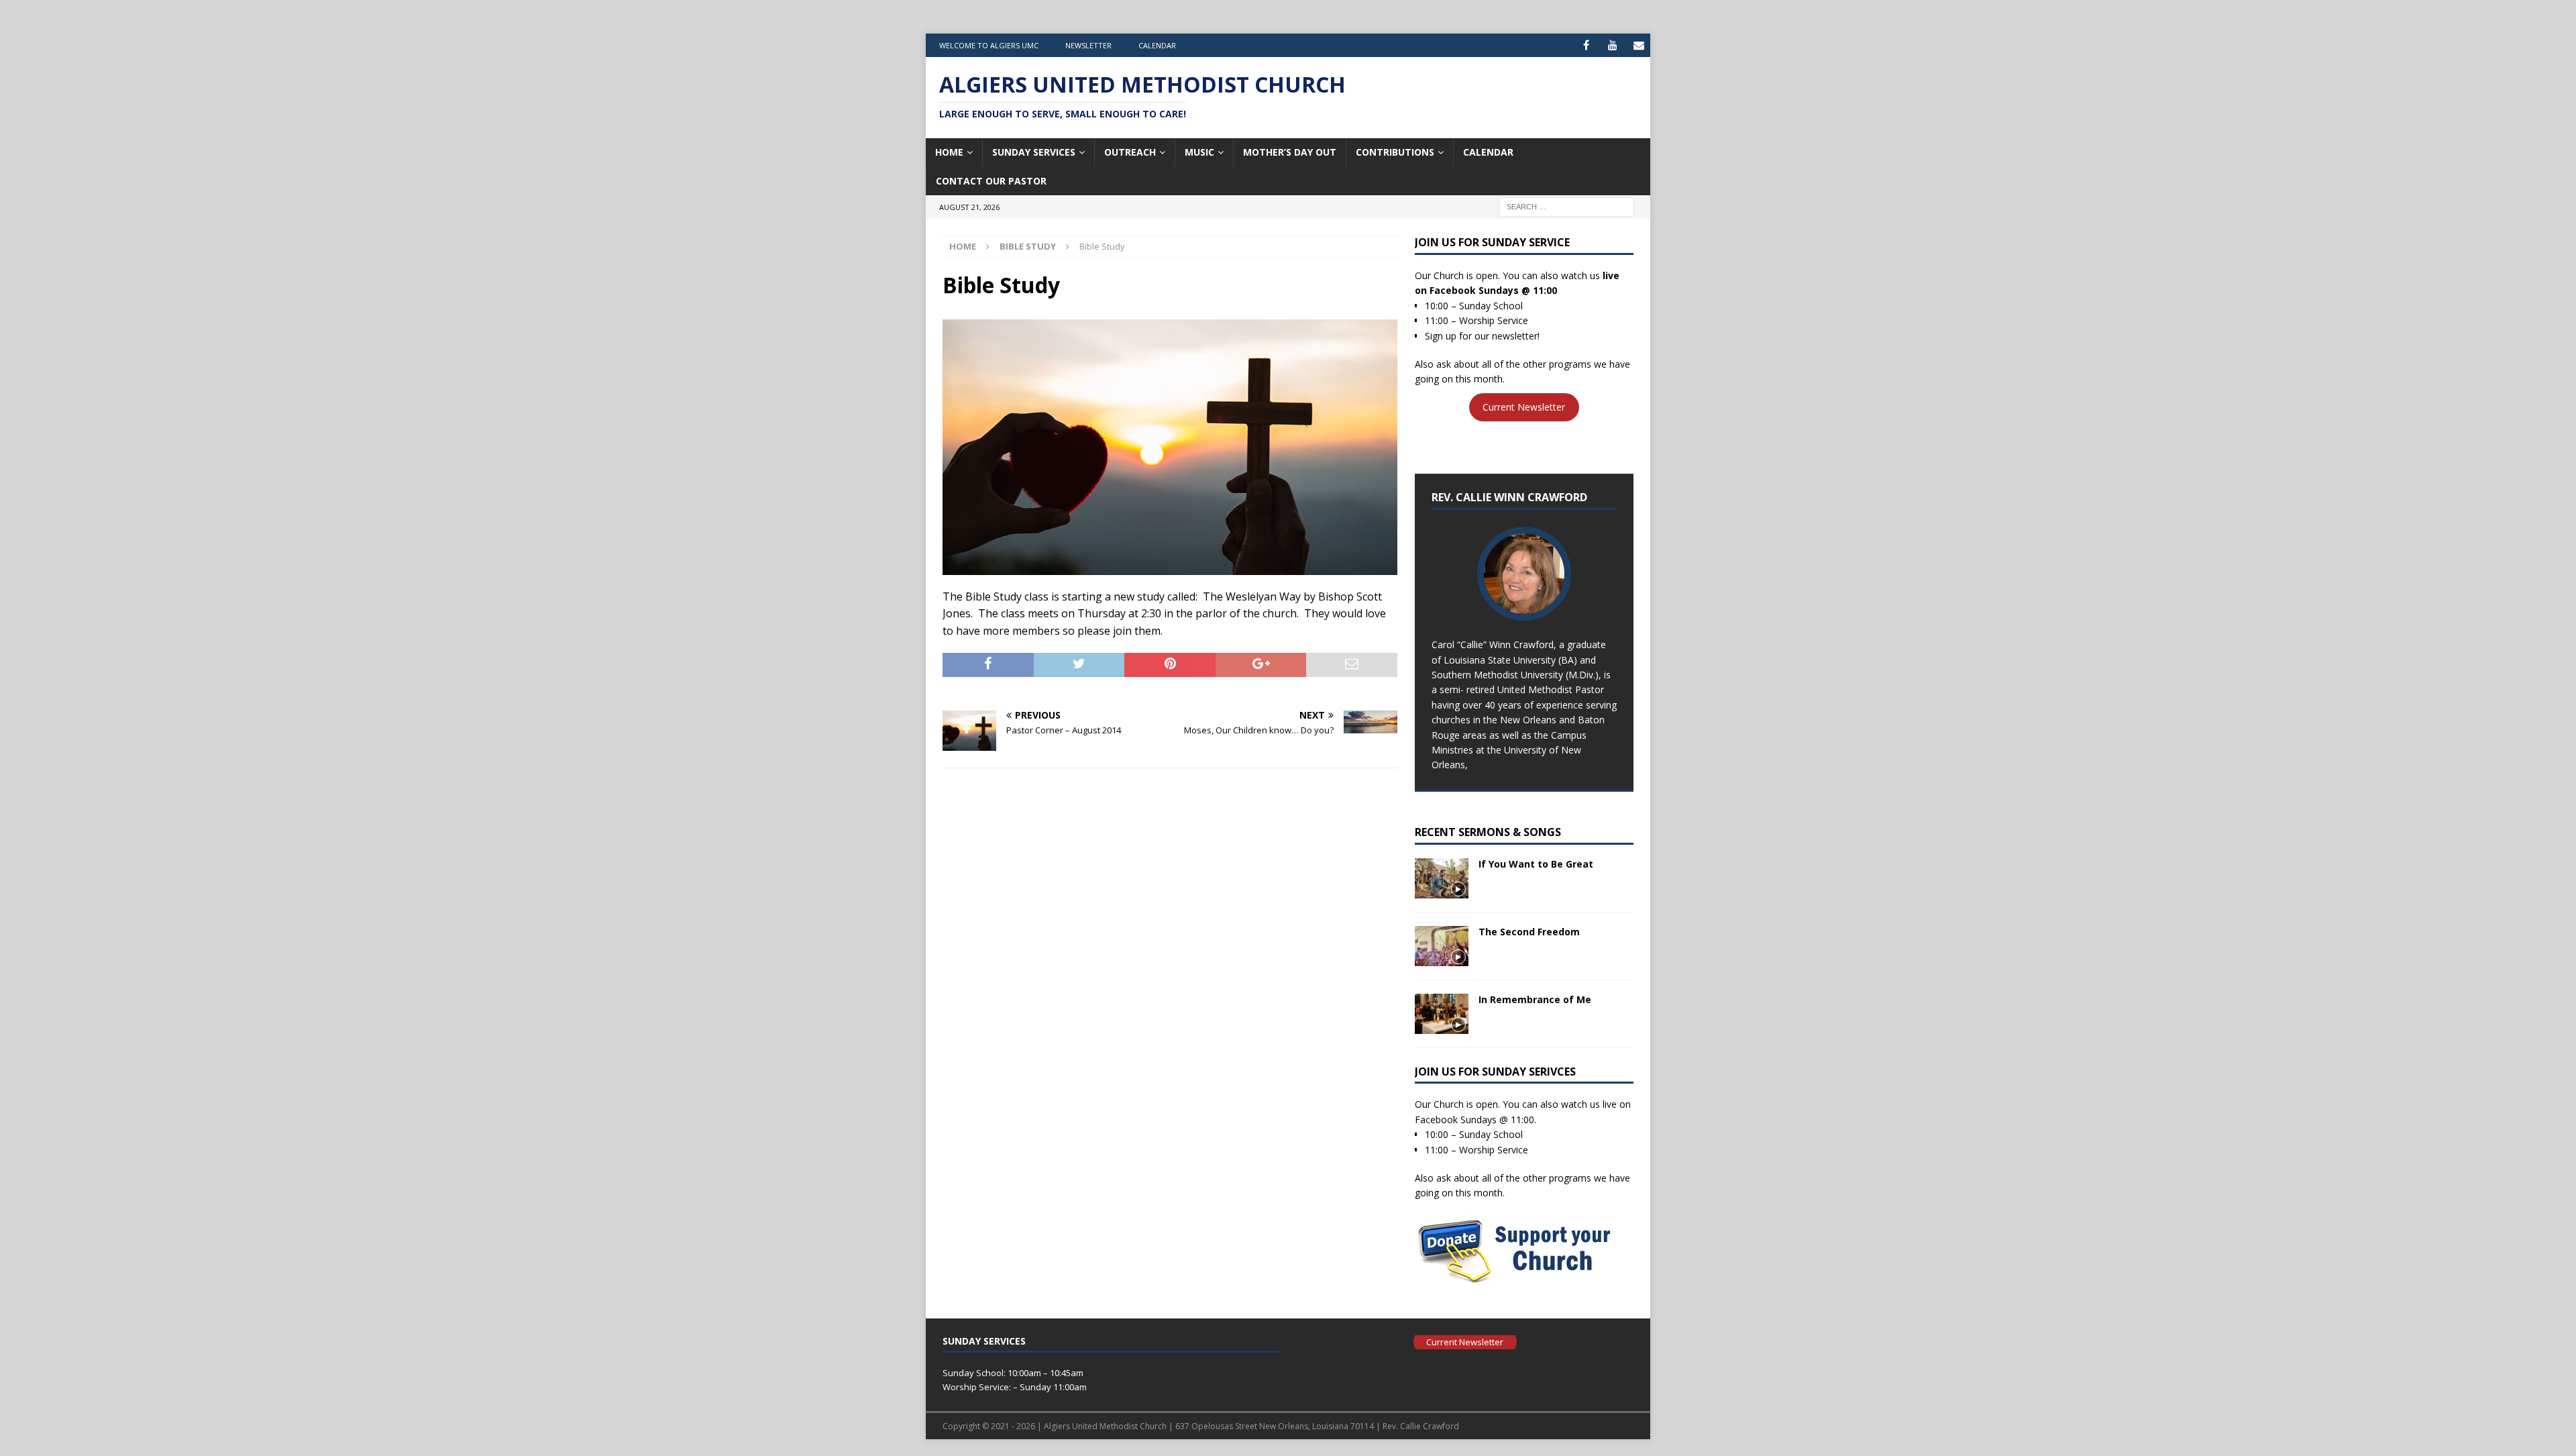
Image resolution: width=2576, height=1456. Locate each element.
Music (1199, 152)
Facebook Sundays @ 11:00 (1493, 290)
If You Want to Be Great (1536, 864)
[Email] (1639, 45)
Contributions (1395, 152)
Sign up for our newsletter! (1482, 336)
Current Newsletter (1524, 408)
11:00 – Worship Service (1477, 320)
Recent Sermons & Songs (1488, 832)
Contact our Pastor (991, 181)
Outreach (1130, 152)
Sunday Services (1034, 152)
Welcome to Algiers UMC (989, 45)
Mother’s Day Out (1290, 152)
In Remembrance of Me (1535, 999)
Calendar (1157, 45)
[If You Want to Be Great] (1442, 878)
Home (949, 152)
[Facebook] (1586, 45)
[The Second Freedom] (1442, 946)
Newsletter (1088, 45)
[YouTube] (1612, 45)
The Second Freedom (1529, 932)
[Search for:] (1566, 206)
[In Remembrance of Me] (1442, 1014)
